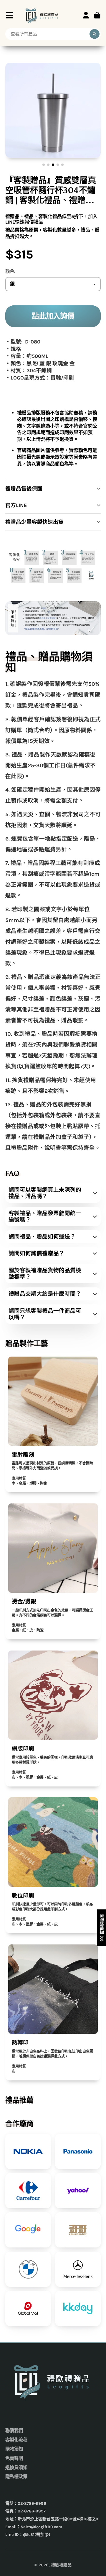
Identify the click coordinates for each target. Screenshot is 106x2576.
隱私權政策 (16, 2477)
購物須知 (14, 2449)
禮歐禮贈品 (61, 2565)
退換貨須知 (16, 2468)
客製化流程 (16, 2440)
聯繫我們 (14, 2431)
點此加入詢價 (53, 316)
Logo (42, 15)
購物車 (97, 15)
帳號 (86, 15)
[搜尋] (95, 34)
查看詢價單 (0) (102, 1928)
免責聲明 (14, 2458)
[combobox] (53, 34)
